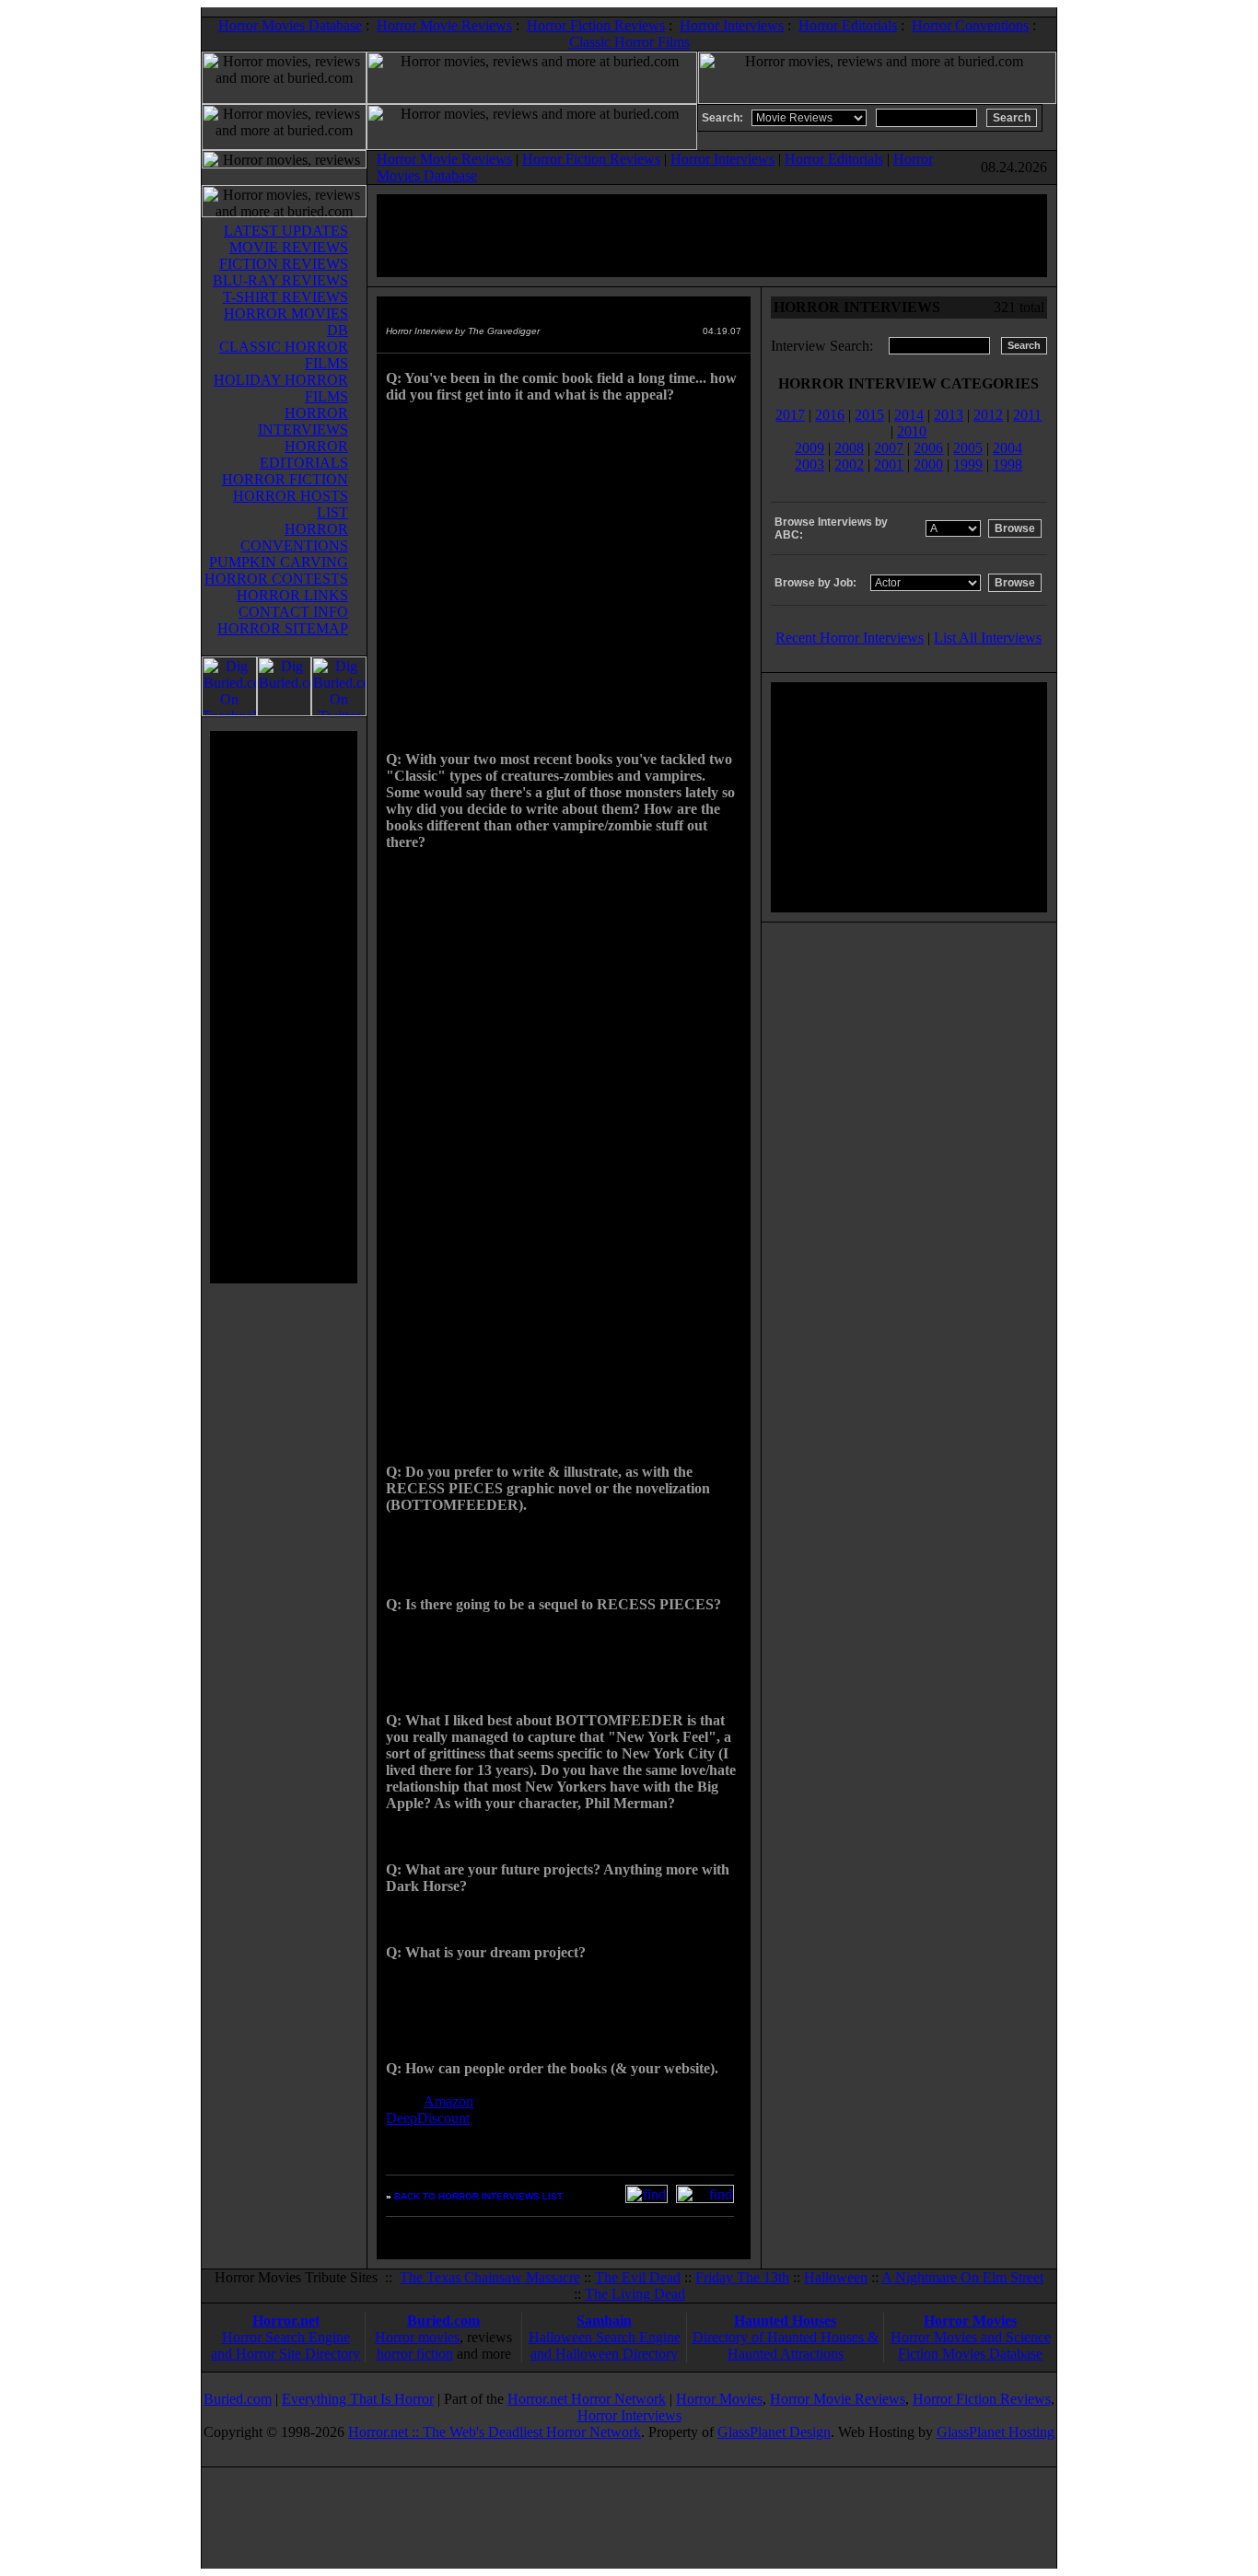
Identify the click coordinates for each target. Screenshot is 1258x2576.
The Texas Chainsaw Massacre (490, 2277)
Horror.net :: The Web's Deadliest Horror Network (495, 2432)
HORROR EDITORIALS (304, 454)
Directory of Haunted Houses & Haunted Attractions (786, 2345)
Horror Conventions (970, 25)
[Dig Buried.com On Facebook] (229, 711)
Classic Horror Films (629, 42)
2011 (1027, 415)
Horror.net (286, 2321)
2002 (849, 464)
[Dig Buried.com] (284, 711)
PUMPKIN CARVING (279, 562)
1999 (968, 464)
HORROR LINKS (292, 595)
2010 (912, 431)
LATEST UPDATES (286, 231)
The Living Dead (635, 2294)
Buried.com (443, 2321)
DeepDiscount (428, 2118)
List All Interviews (988, 638)
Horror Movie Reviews (444, 25)
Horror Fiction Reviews (596, 25)
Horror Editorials (848, 25)
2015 (869, 415)
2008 (849, 448)
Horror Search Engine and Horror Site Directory (285, 2345)
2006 (928, 448)
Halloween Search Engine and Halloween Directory (605, 2345)
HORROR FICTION (285, 479)
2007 (889, 448)
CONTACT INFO (293, 612)
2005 (968, 448)
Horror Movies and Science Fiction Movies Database (971, 2345)
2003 (810, 464)
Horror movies (417, 2337)
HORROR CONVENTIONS (294, 537)
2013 (949, 415)
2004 (1008, 448)
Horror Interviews (732, 25)
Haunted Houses (785, 2321)
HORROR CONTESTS (276, 579)
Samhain (604, 2321)
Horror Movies (970, 2321)
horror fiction (415, 2354)
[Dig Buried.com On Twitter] (339, 711)
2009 (810, 448)
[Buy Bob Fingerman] (705, 2198)
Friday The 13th (742, 2277)
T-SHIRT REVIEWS (285, 297)
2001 (889, 464)
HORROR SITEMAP (283, 628)
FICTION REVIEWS (284, 264)
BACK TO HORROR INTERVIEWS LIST (478, 2196)
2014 (909, 415)
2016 (830, 415)
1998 (1008, 464)
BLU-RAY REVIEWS (280, 280)
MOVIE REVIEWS (289, 247)
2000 (928, 464)
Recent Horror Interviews (850, 638)
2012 (988, 415)
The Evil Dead (638, 2277)
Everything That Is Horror (358, 2399)
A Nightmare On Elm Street (962, 2277)
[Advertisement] (284, 1007)
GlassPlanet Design (774, 2432)
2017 (790, 415)
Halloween (836, 2277)
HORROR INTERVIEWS (303, 421)
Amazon (448, 2101)
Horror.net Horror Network (587, 2399)
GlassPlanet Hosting (996, 2432)
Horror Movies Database (290, 25)
